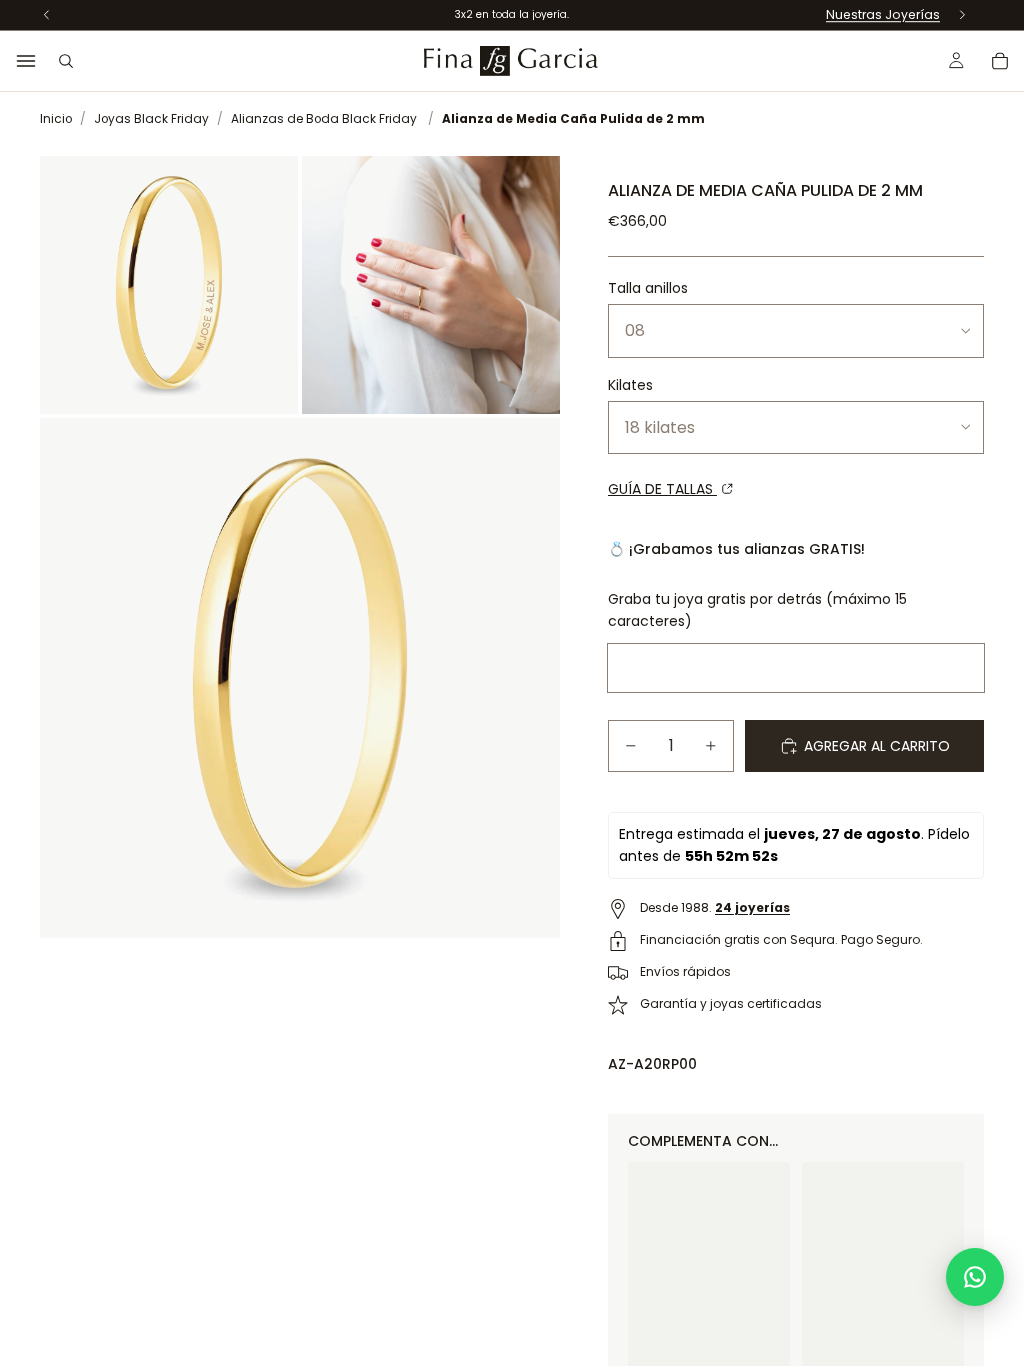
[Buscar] (66, 61)
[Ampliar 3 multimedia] (300, 678)
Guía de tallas (662, 489)
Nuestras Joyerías (883, 14)
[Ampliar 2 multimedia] (431, 285)
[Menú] (26, 61)
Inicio (56, 119)
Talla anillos (648, 288)
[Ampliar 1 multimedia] (169, 285)
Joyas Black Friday (151, 119)
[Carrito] (1000, 61)
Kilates (630, 385)
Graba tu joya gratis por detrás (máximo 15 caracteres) (757, 610)
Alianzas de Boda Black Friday (324, 119)
